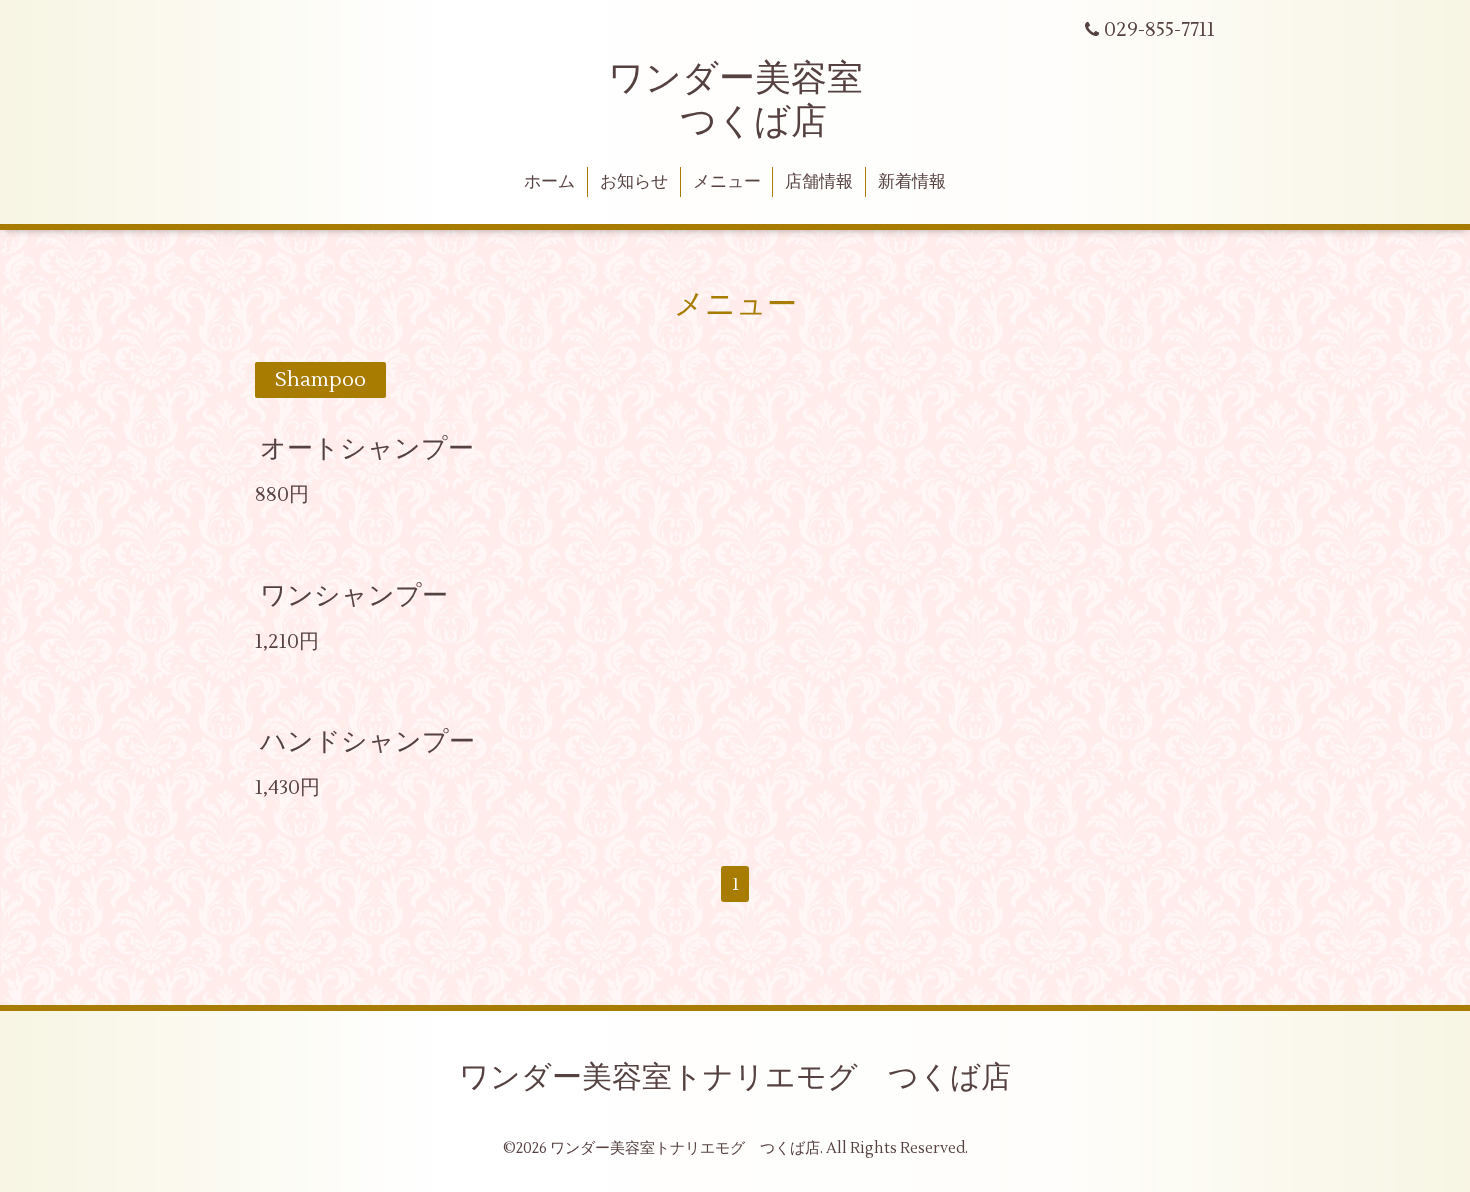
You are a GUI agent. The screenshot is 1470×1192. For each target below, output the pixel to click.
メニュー (727, 182)
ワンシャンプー (354, 595)
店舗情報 (819, 182)
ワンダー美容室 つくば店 (735, 100)
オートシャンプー (367, 449)
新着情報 (912, 182)
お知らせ (634, 182)
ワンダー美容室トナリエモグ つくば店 (735, 1077)
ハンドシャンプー (367, 742)
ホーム (549, 182)
